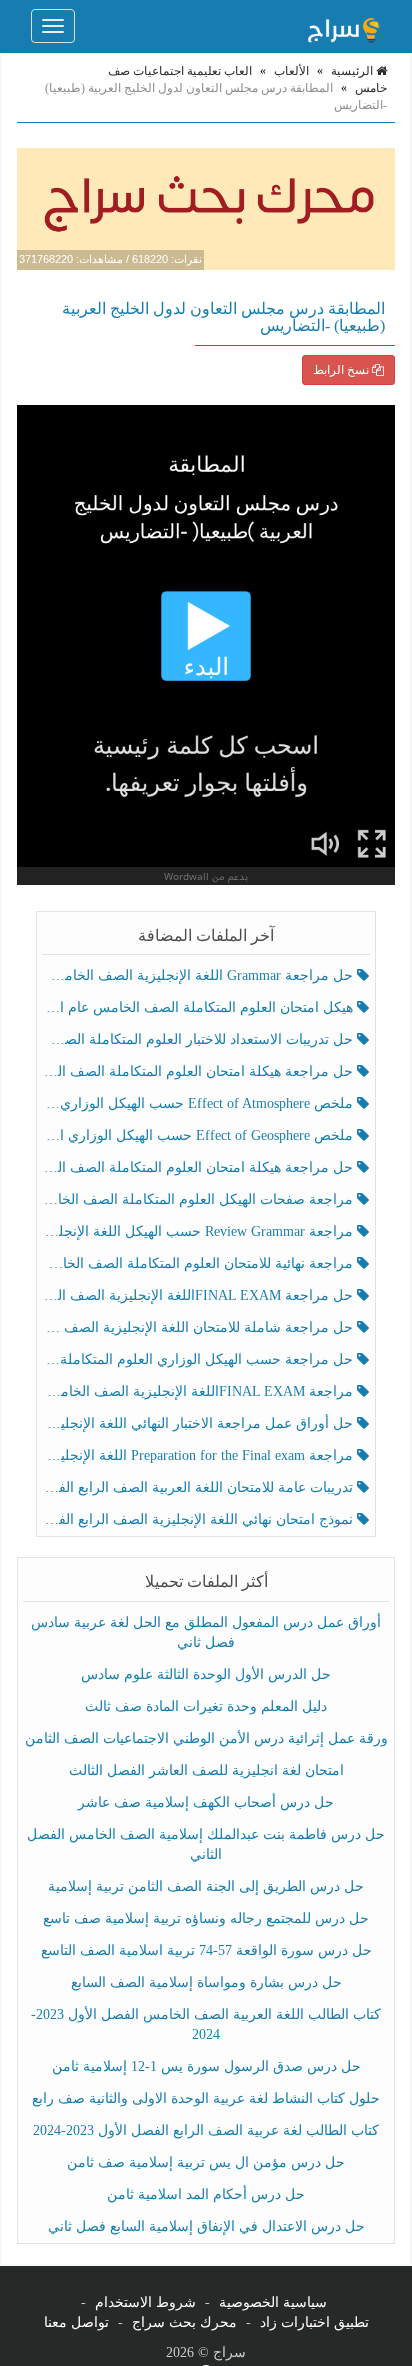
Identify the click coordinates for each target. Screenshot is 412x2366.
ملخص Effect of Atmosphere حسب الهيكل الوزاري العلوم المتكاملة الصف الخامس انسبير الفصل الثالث (200, 1103)
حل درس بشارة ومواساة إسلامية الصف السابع (206, 1982)
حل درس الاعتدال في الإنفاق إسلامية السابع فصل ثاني (206, 2226)
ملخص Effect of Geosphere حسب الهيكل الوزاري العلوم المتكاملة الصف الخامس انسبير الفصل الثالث (200, 1135)
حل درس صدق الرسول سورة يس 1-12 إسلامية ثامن (206, 2066)
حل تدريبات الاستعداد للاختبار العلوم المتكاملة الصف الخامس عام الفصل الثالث (200, 1039)
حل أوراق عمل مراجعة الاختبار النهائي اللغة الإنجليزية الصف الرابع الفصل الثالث (200, 1423)
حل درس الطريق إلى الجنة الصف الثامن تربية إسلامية (206, 1886)
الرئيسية (353, 71)
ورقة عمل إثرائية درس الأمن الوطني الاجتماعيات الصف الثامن (206, 1738)
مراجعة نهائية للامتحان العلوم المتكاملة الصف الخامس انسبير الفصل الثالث (200, 1263)
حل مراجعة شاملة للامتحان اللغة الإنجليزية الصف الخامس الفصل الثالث (200, 1327)
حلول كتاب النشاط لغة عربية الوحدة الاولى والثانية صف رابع (206, 2098)
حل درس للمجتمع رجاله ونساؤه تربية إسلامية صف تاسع (206, 1918)
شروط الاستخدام (145, 2302)
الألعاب (291, 71)
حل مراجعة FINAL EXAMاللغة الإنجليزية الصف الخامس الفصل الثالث (200, 1295)
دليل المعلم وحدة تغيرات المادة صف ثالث (206, 1706)
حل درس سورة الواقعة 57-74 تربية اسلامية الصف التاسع (206, 1950)
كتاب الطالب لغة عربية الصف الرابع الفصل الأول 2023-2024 (206, 2130)
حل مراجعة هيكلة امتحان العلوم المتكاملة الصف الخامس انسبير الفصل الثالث (200, 1071)
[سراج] (343, 26)
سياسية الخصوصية (273, 2302)
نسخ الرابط (342, 370)
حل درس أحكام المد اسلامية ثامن (206, 2194)
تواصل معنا (76, 2322)
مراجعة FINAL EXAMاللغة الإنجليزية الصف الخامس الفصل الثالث (200, 1391)
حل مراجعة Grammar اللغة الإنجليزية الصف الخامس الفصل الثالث (200, 975)
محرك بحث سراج (184, 2322)
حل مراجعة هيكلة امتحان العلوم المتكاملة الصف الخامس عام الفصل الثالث (200, 1167)
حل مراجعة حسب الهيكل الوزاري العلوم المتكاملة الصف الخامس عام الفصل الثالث (200, 1359)
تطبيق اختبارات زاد (314, 2322)
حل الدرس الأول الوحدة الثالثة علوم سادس (206, 1674)
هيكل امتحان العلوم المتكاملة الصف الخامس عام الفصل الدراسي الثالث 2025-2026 (200, 1007)
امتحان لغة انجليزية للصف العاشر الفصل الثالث (206, 1770)
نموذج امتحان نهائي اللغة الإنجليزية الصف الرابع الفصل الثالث (200, 1519)
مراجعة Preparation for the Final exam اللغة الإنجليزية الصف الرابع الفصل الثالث (200, 1455)
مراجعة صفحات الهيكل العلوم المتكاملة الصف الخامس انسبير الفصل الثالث (200, 1199)
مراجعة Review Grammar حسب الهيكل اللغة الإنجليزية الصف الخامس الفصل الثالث (200, 1231)
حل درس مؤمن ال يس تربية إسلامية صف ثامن (206, 2162)
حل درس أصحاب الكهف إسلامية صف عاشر (206, 1802)
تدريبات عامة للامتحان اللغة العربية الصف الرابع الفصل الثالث (200, 1487)
